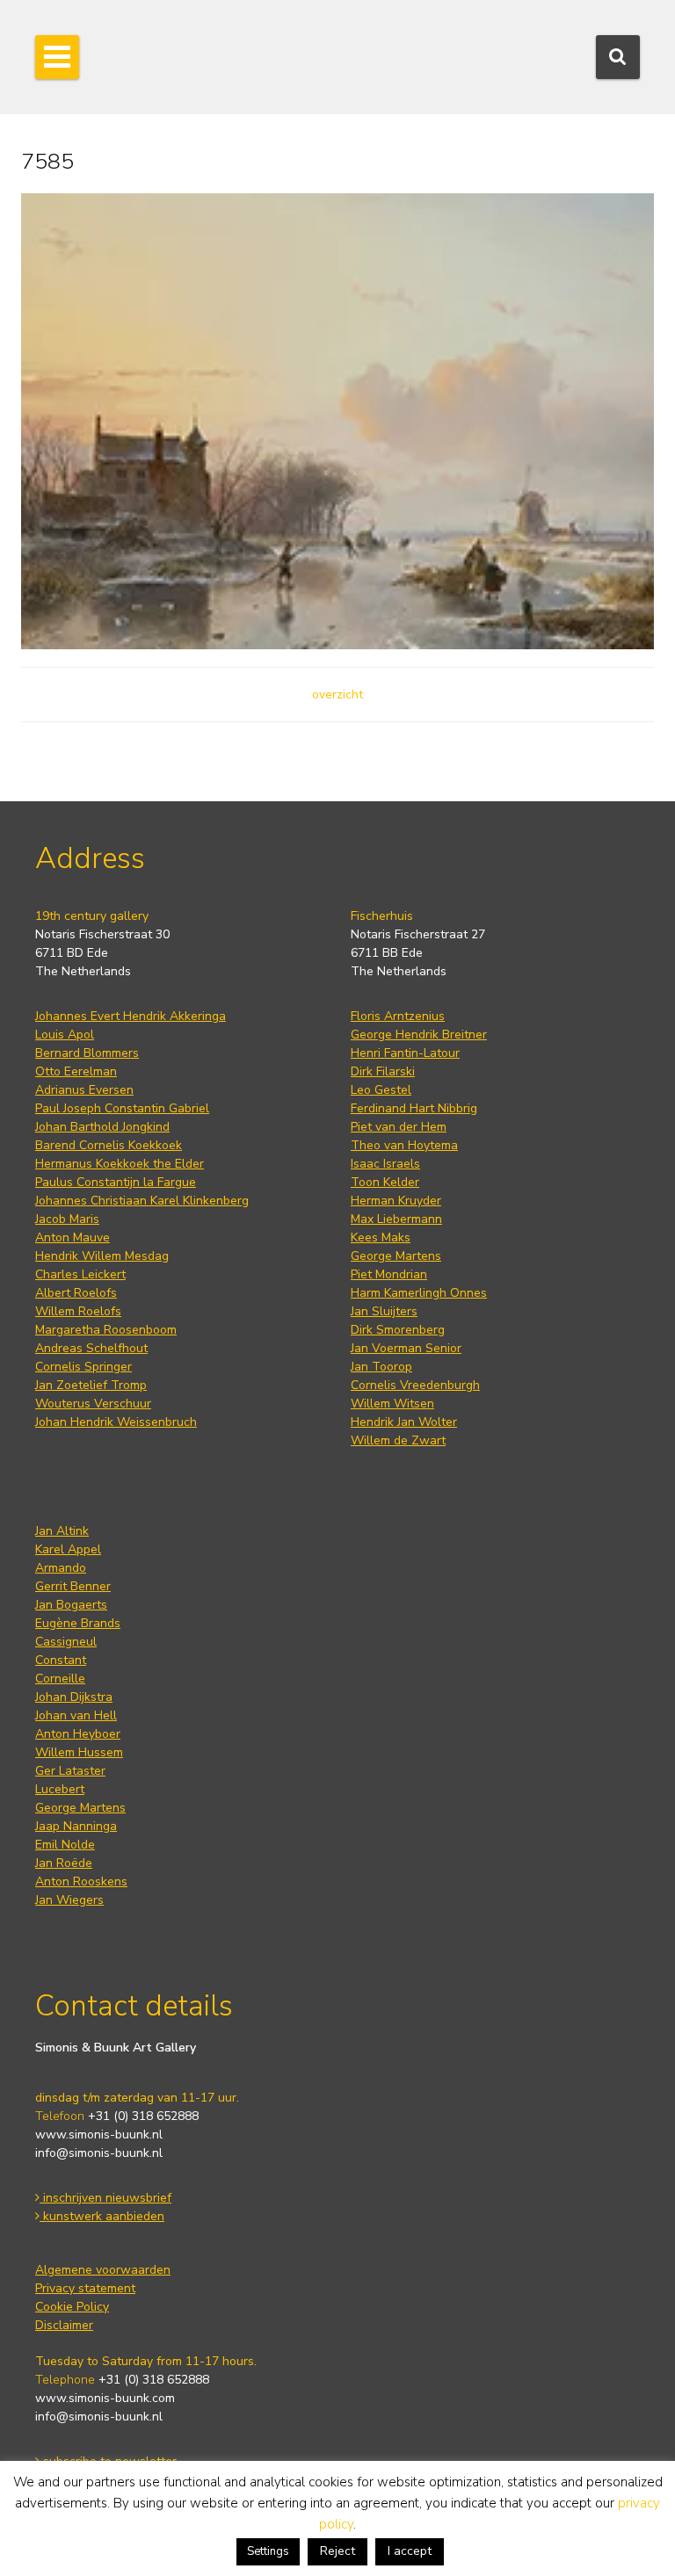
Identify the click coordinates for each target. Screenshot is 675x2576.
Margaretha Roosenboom (106, 1330)
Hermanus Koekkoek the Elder (120, 1164)
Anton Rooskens (81, 1881)
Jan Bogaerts (71, 1605)
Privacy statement (85, 2288)
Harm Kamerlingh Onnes (419, 1293)
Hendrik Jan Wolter (404, 1422)
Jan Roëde (64, 1863)
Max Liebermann (396, 1219)
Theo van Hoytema (404, 1145)
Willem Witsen (392, 1404)
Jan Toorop (381, 1367)
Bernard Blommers (87, 1053)
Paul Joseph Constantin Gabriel (122, 1108)
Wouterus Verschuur (93, 1404)
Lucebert (60, 1789)
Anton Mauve (73, 1237)
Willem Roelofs (78, 1311)
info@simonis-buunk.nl (99, 2153)
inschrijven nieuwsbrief (105, 2198)
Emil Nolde (65, 1845)
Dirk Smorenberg (398, 1330)
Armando (61, 1568)
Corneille (60, 1679)
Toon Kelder (385, 1182)
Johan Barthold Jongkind (102, 1127)
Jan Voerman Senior (406, 1348)
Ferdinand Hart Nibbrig (414, 1108)
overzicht (337, 695)
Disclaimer (64, 2325)
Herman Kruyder (396, 1201)
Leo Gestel (381, 1090)
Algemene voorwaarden (103, 2270)
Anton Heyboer (78, 1734)
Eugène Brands (78, 1623)
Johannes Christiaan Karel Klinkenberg (142, 1201)
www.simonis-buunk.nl (99, 2135)
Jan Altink (62, 1531)
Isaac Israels (385, 1164)
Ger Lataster (70, 1771)
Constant (61, 1660)
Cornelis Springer (83, 1367)
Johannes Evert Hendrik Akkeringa (131, 1016)
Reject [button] (337, 2551)
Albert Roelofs (76, 1293)
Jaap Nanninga (76, 1826)
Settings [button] (268, 2551)
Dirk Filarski (383, 1071)
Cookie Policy (72, 2307)
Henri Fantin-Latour (405, 1053)
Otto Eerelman (76, 1071)
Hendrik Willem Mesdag (102, 1256)
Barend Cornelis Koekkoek (109, 1145)
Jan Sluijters (384, 1311)
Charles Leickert (80, 1274)
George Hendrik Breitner (419, 1035)
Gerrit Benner (73, 1586)
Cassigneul (66, 1642)
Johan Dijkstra (74, 1697)
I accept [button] (410, 2551)
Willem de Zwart (398, 1440)
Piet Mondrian (389, 1274)
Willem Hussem (79, 1752)
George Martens (396, 1256)
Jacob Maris (67, 1219)
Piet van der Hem (399, 1127)
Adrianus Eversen (84, 1090)
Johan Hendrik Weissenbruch (116, 1422)
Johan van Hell (76, 1715)
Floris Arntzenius (398, 1016)
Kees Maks (381, 1237)
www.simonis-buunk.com (105, 2398)
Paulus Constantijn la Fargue (116, 1182)
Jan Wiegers (69, 1900)
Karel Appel (68, 1549)
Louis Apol (65, 1035)
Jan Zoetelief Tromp (91, 1385)
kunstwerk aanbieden (102, 2216)
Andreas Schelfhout (91, 1348)
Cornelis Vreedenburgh (415, 1385)
